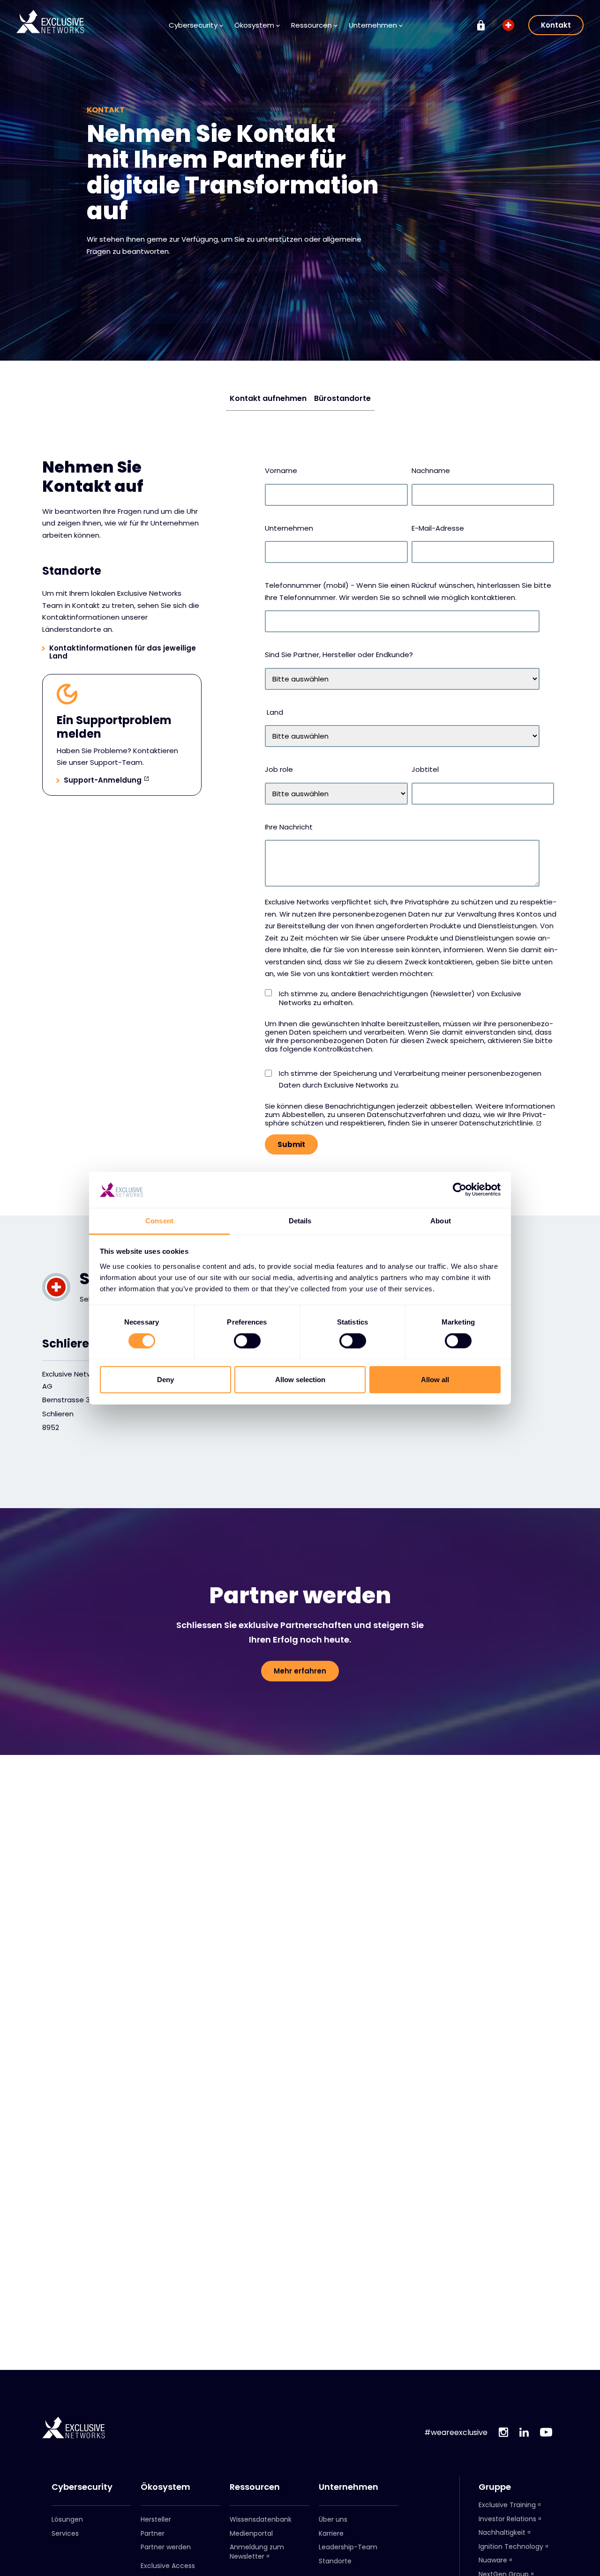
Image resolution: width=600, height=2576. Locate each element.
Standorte (335, 2561)
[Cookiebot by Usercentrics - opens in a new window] (460, 1190)
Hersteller (156, 2519)
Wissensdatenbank (261, 2519)
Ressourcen (255, 2487)
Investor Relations (507, 2519)
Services (65, 2533)
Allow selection (300, 1380)
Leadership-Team (348, 2547)
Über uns (333, 2519)
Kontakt (556, 25)
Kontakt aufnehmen (268, 398)
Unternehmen (349, 2487)
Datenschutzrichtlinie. (497, 1123)
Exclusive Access (168, 2566)
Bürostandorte (342, 398)
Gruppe (495, 2487)
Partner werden (166, 2547)
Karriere (331, 2533)
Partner (153, 2533)
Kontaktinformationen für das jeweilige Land (123, 652)
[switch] (247, 1340)
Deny (165, 1380)
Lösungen (67, 2519)
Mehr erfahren (300, 1671)
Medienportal (251, 2533)
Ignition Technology (511, 2546)
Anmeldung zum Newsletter (257, 2552)
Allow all (435, 1380)
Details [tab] (300, 1221)
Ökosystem (165, 2487)
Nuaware (493, 2560)
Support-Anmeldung (103, 781)
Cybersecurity (82, 2487)
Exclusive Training (507, 2505)
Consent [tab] (159, 1221)
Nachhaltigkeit (502, 2532)
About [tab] (441, 1221)
